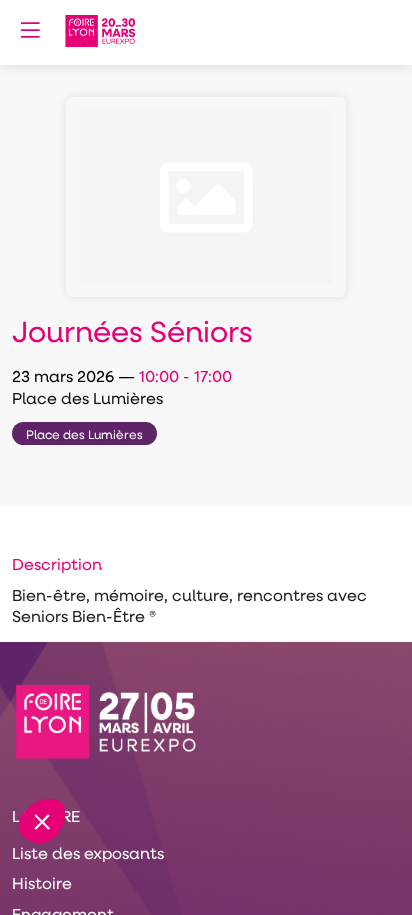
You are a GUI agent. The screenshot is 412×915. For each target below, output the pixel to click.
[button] (30, 30)
